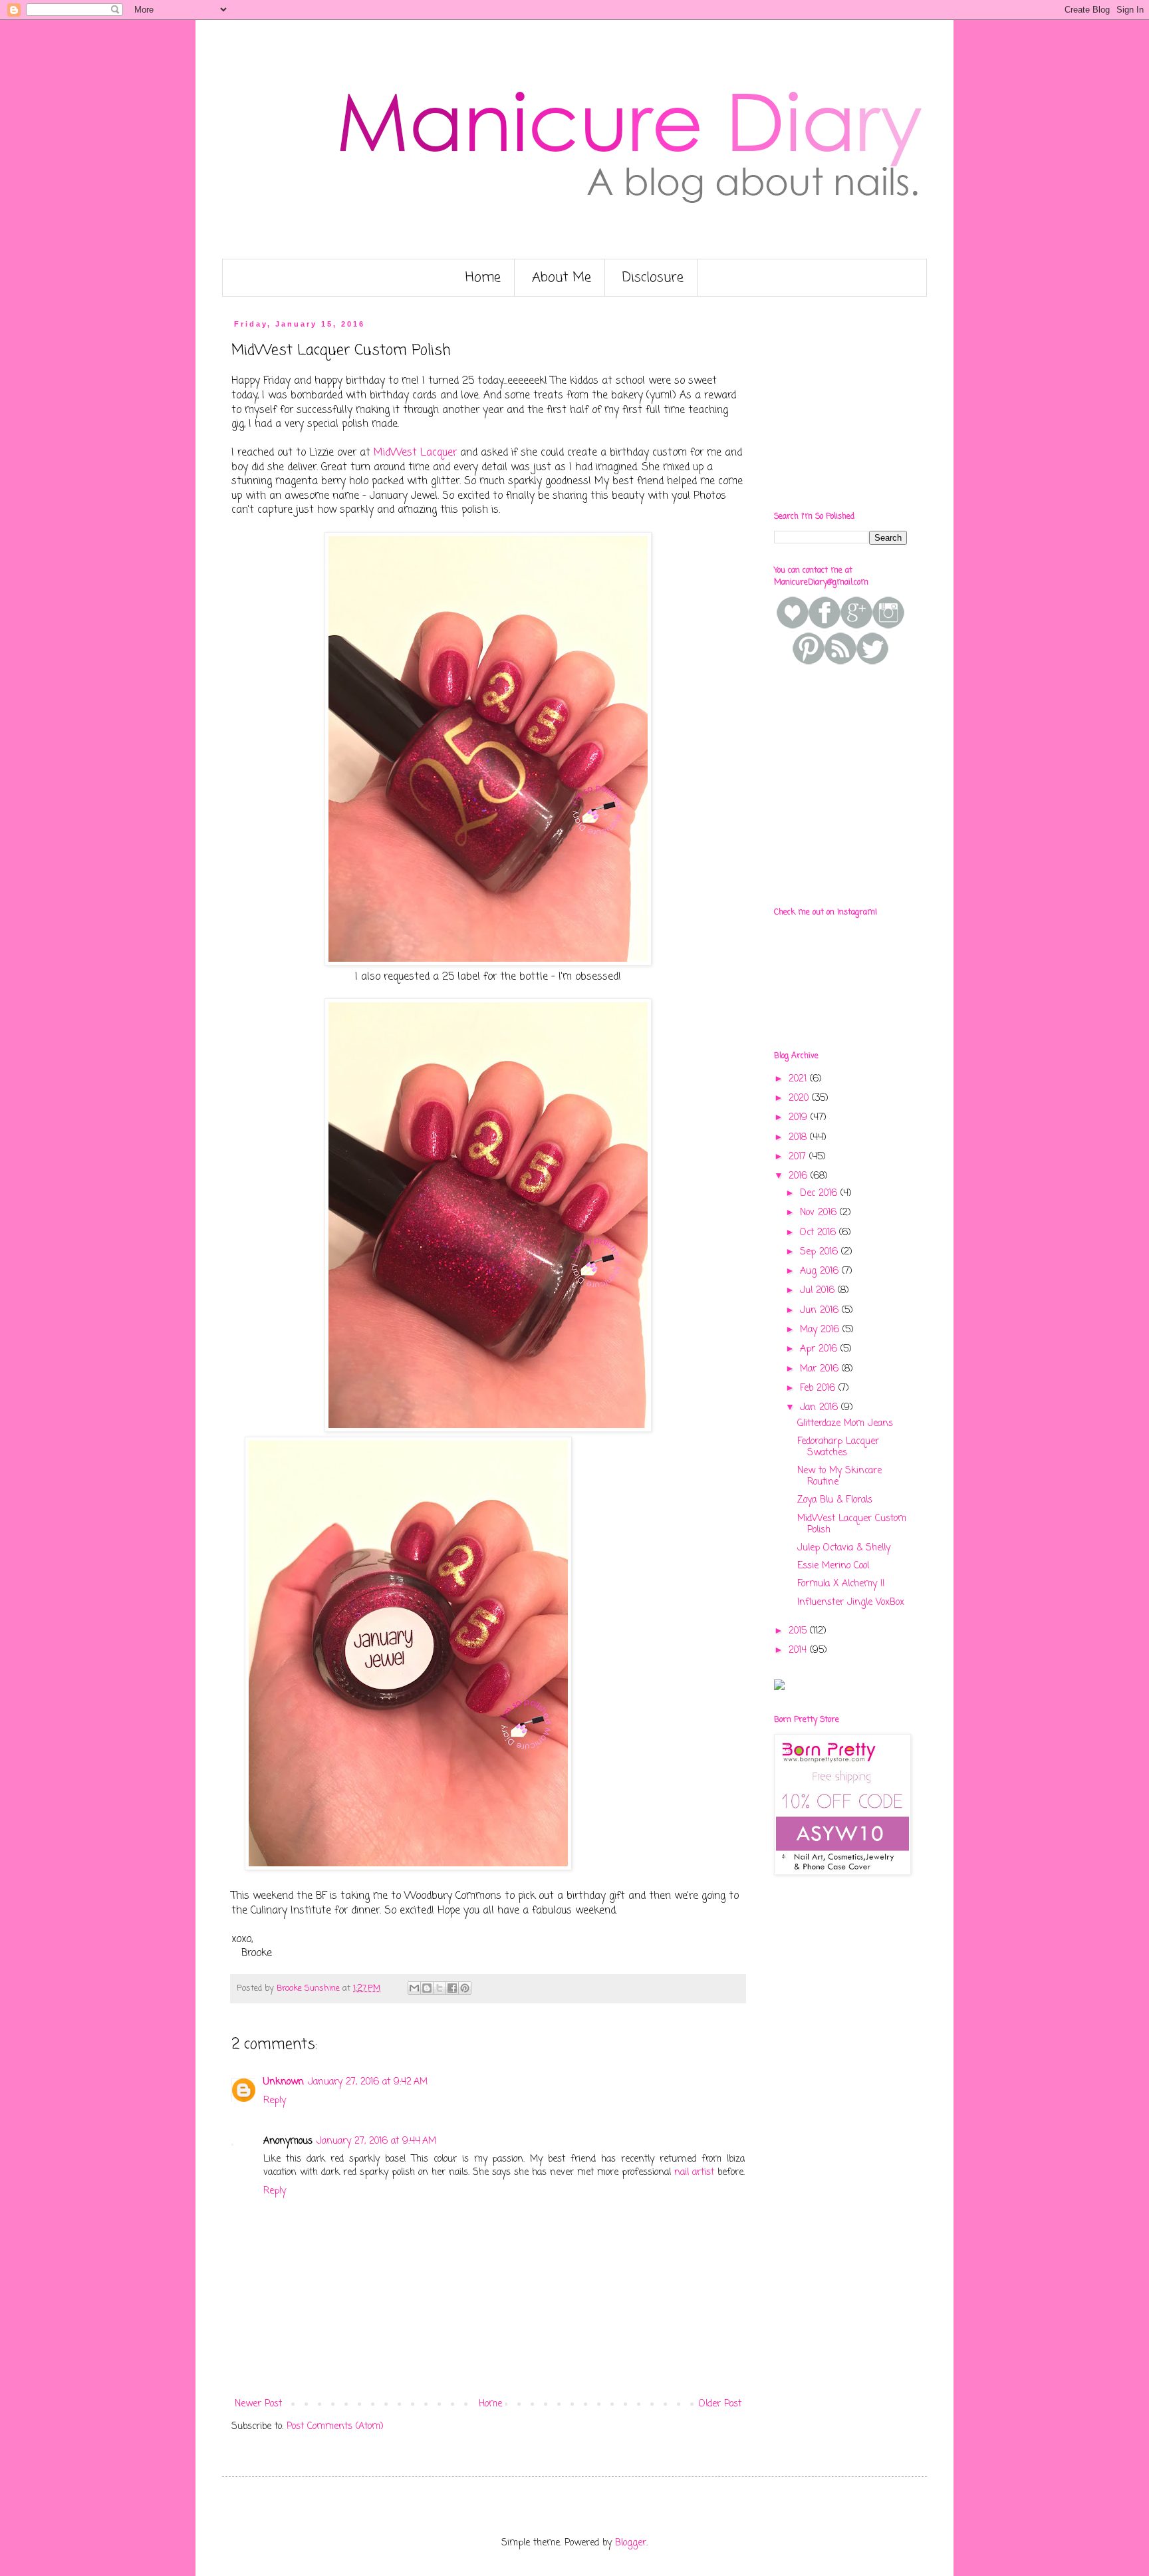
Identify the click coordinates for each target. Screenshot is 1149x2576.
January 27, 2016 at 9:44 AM (376, 2141)
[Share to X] (440, 1988)
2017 (799, 1157)
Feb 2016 (819, 1388)
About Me (562, 278)
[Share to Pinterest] (465, 1988)
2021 (799, 1079)
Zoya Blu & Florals (835, 1500)
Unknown (284, 2082)
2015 (799, 1631)
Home (483, 278)
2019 (800, 1118)
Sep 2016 (821, 1252)
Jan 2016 (821, 1408)
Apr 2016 (820, 1349)
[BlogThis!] (427, 1988)
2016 (800, 1176)
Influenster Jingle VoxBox (851, 1603)
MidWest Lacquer (415, 453)
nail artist (694, 2173)
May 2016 (821, 1330)
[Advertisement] (874, 403)
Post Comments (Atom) (335, 2427)
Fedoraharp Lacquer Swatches (838, 1447)
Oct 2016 (820, 1233)
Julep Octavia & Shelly (844, 1548)
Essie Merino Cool (833, 1566)
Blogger (631, 2543)
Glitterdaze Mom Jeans (845, 1424)
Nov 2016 (820, 1213)
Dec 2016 (820, 1194)
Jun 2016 (821, 1311)
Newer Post (258, 2404)
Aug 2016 (821, 1271)
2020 (800, 1098)
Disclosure (653, 278)
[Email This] (414, 1988)
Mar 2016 (821, 1369)
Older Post (720, 2404)
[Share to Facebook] (452, 1988)
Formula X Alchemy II (841, 1584)
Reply (275, 2101)
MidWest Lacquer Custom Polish (852, 1524)
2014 (799, 1650)
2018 (799, 1138)
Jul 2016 (819, 1291)
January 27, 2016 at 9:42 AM (368, 2082)
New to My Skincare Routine (839, 1477)
